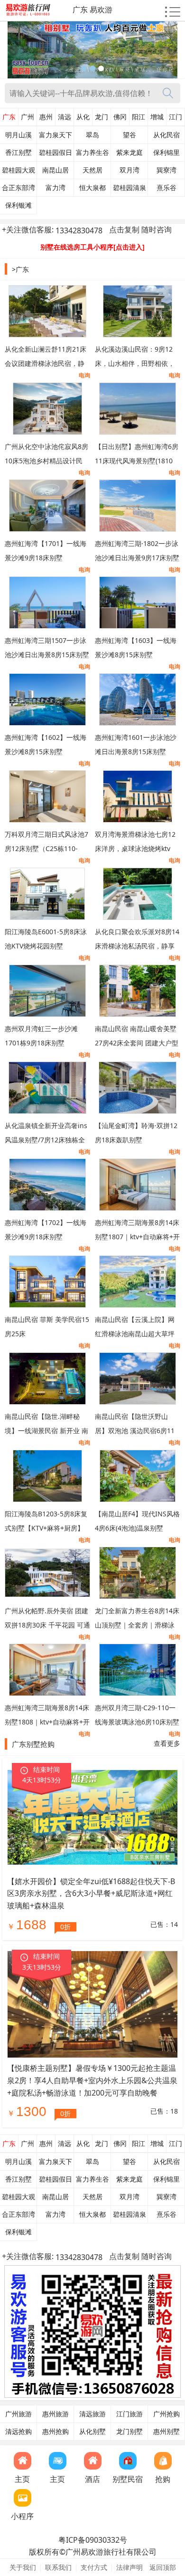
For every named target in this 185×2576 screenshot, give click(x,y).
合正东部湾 (18, 188)
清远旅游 (92, 2414)
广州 (28, 117)
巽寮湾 (166, 170)
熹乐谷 (166, 188)
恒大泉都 (92, 188)
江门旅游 (129, 2414)
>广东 (20, 269)
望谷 (129, 135)
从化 (83, 117)
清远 (65, 117)
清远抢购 (18, 2432)
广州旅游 (18, 2414)
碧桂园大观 (18, 170)
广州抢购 (166, 2414)
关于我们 (23, 2567)
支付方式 (94, 2567)
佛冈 (120, 117)
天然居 (92, 170)
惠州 (46, 117)
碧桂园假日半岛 (55, 155)
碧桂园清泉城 (129, 190)
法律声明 (129, 2567)
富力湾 (55, 188)
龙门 (102, 117)
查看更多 (167, 1743)
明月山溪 (18, 135)
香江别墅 (18, 153)
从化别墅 (92, 2432)
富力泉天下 (55, 135)
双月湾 (129, 170)
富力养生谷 (92, 153)
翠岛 (92, 135)
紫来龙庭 (129, 153)
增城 (157, 117)
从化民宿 (166, 135)
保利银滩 (18, 205)
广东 (9, 117)
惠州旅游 (55, 2414)
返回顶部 (163, 2567)
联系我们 (58, 2567)
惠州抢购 (55, 2432)
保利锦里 (166, 153)
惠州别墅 (166, 2432)
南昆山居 (55, 170)
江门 (176, 117)
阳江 (139, 117)
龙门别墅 (129, 2432)
